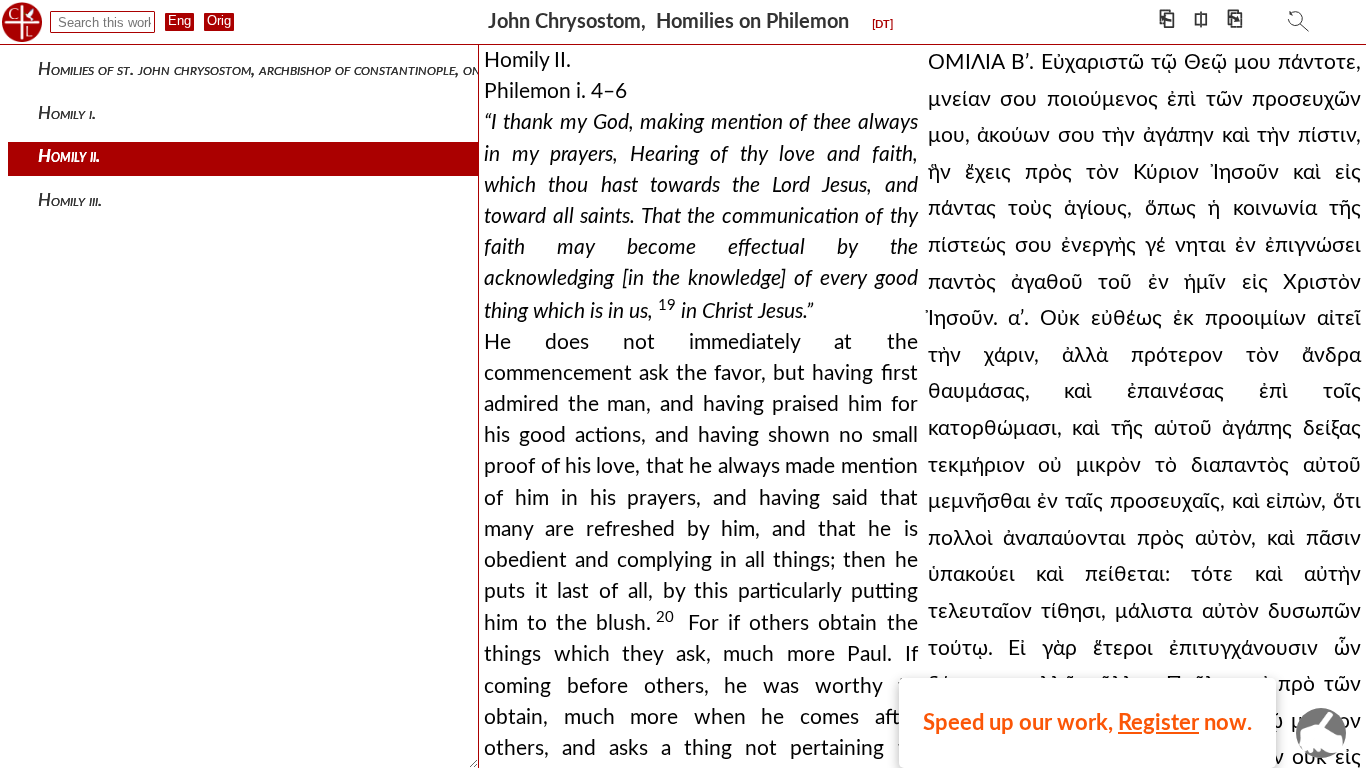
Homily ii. (69, 156)
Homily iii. (70, 200)
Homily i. (67, 113)
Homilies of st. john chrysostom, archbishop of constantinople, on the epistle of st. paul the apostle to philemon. (414, 69)
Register (1158, 723)
